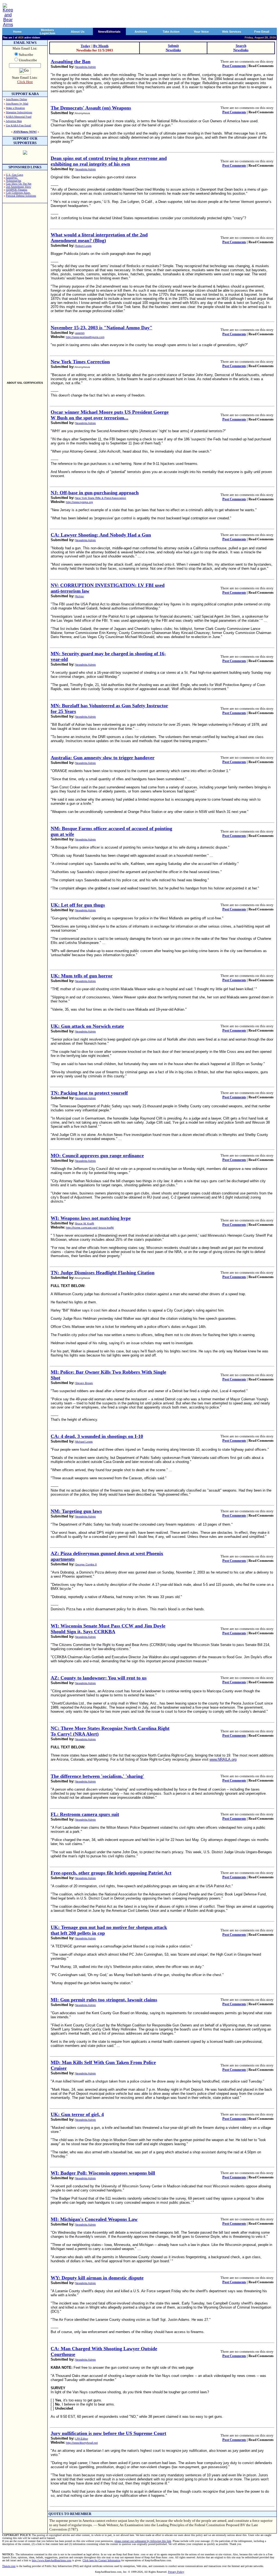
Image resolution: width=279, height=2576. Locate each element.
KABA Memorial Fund (19, 117)
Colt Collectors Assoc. (18, 193)
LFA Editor (82, 2439)
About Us (78, 32)
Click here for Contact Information (101, 2560)
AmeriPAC (12, 178)
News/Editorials (109, 32)
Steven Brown (84, 1383)
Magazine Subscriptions (19, 112)
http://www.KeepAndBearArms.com (52, 2560)
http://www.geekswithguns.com (85, 337)
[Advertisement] (25, 290)
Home (17, 32)
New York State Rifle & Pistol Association (101, 498)
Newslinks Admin (86, 67)
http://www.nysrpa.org (79, 502)
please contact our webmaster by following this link (143, 2541)
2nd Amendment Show (19, 187)
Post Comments (234, 66)
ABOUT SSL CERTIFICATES (25, 383)
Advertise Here (14, 121)
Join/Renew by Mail (17, 104)
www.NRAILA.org (223, 1759)
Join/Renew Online (16, 99)
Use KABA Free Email (19, 125)
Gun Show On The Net (19, 184)
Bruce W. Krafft (85, 1223)
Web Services (232, 32)
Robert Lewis (83, 246)
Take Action (171, 32)
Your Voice (201, 32)
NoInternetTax (14, 181)
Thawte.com (9, 2566)
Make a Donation (15, 108)
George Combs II (86, 1564)
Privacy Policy (176, 2572)
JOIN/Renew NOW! (25, 132)
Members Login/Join (48, 32)
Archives (141, 32)
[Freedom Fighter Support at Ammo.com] (25, 153)
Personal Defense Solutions (21, 196)
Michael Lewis (84, 1442)
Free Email (262, 32)
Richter (80, 596)
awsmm (80, 333)
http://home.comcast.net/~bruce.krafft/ (90, 1228)
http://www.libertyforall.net (82, 2443)
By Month (101, 46)
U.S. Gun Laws (15, 175)
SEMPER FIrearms (17, 190)
